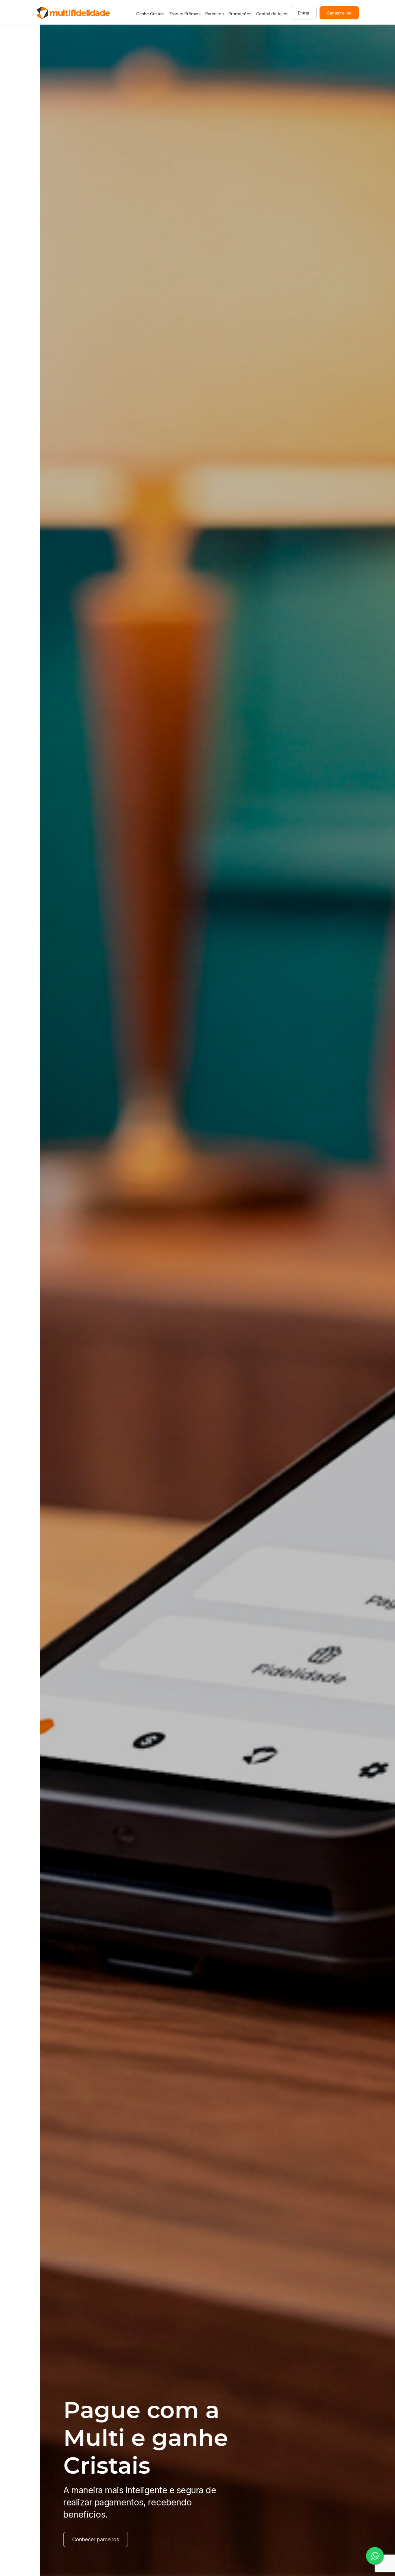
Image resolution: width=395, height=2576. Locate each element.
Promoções (240, 14)
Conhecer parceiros (56, 2539)
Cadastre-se (339, 13)
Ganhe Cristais (150, 14)
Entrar (304, 13)
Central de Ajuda (272, 14)
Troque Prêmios (185, 14)
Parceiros (215, 14)
